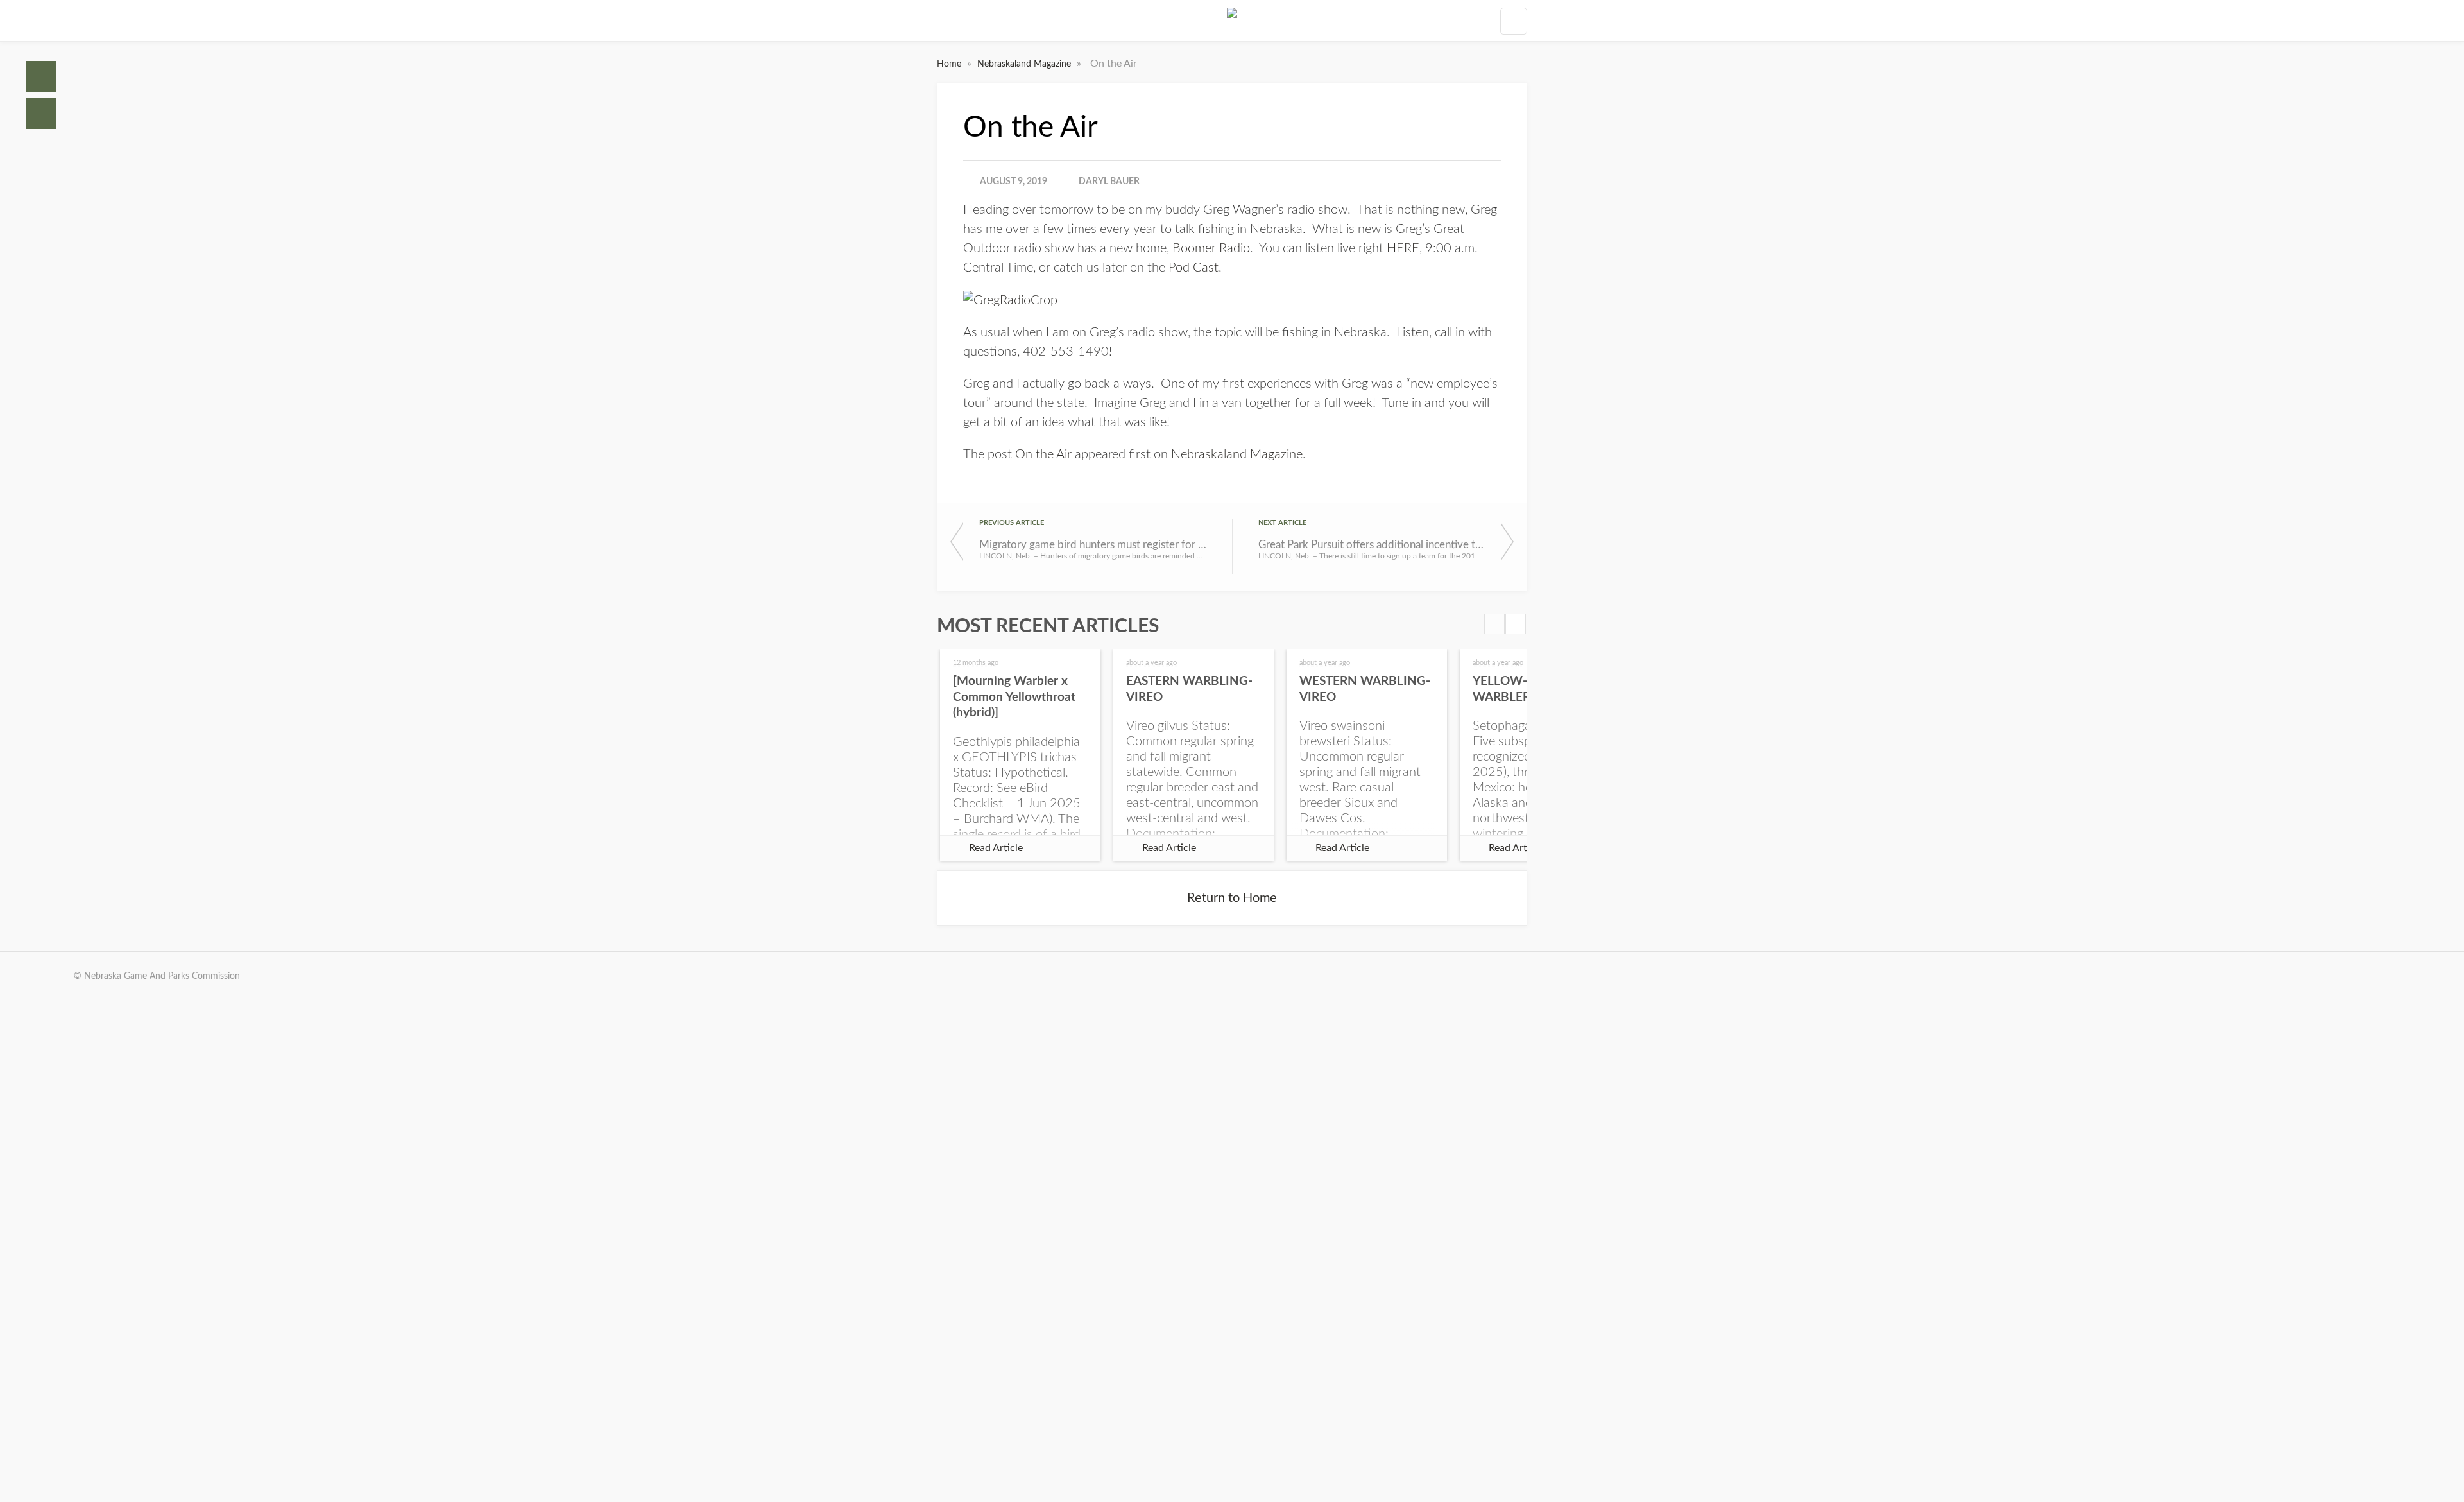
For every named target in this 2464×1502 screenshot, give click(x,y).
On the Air (1043, 454)
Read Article (996, 848)
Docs (41, 114)
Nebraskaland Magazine (1025, 64)
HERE (1403, 248)
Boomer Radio (1211, 248)
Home (41, 76)
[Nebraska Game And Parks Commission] (1232, 21)
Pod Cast (1193, 268)
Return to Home (1232, 898)
